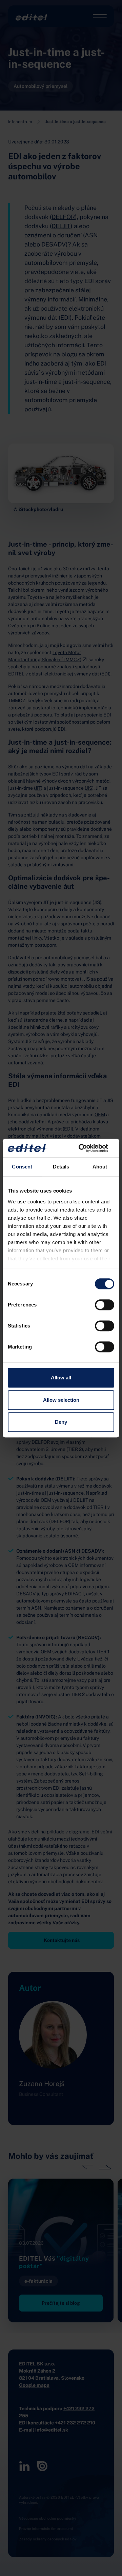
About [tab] (100, 1167)
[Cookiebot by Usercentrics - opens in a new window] (86, 1148)
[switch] (105, 1305)
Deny (61, 1422)
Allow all (61, 1378)
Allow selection (61, 1400)
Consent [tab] (22, 1167)
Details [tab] (61, 1167)
